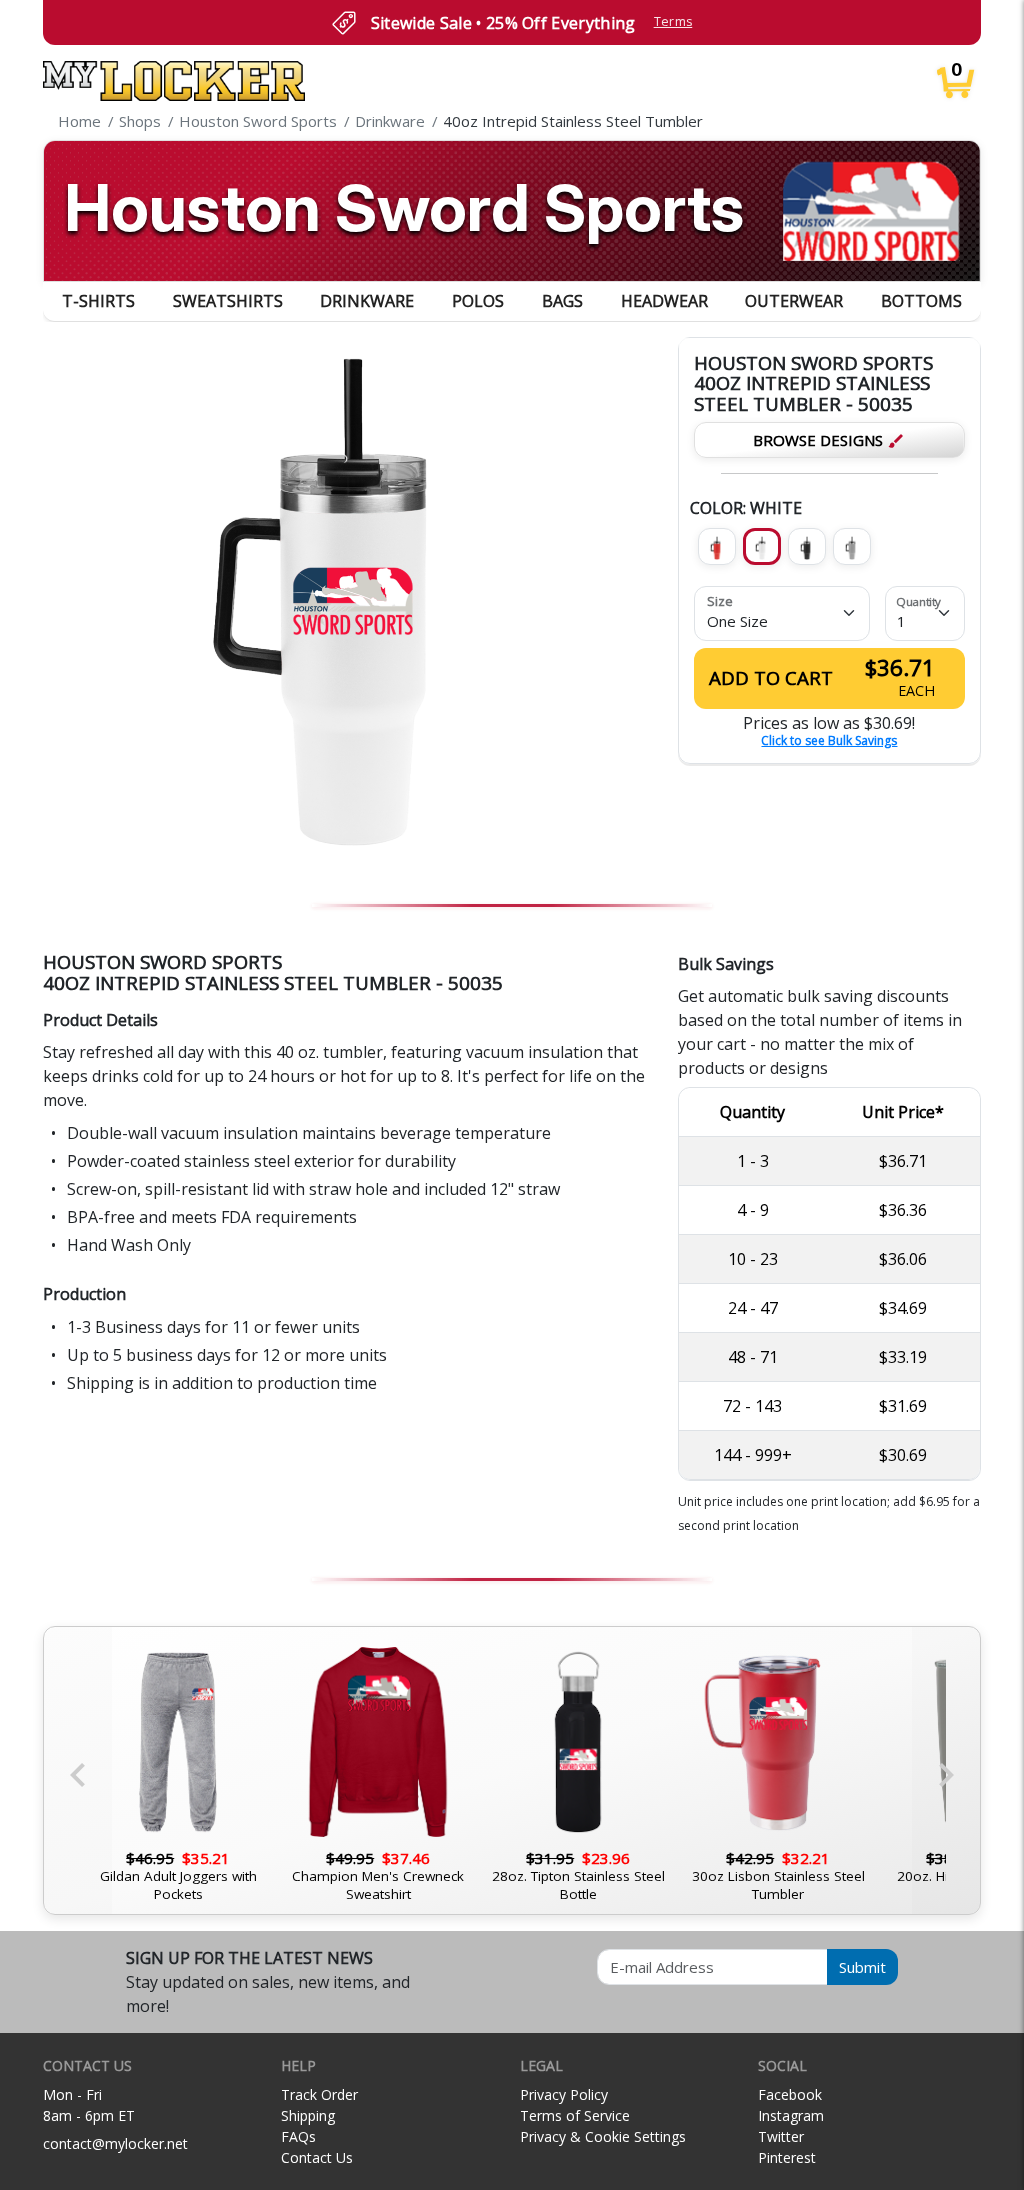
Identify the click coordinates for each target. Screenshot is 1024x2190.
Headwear (664, 301)
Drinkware (367, 301)
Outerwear (794, 301)
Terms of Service (575, 2115)
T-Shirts (98, 301)
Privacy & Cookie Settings (603, 2136)
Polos (478, 301)
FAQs (298, 2136)
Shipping (308, 2115)
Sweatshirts (228, 301)
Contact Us (317, 2157)
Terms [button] (673, 21)
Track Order (319, 2094)
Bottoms (921, 301)
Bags (562, 301)
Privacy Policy (564, 2094)
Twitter (781, 2136)
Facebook (790, 2094)
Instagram (791, 2115)
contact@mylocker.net (115, 2143)
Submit (862, 1967)
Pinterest (787, 2157)
